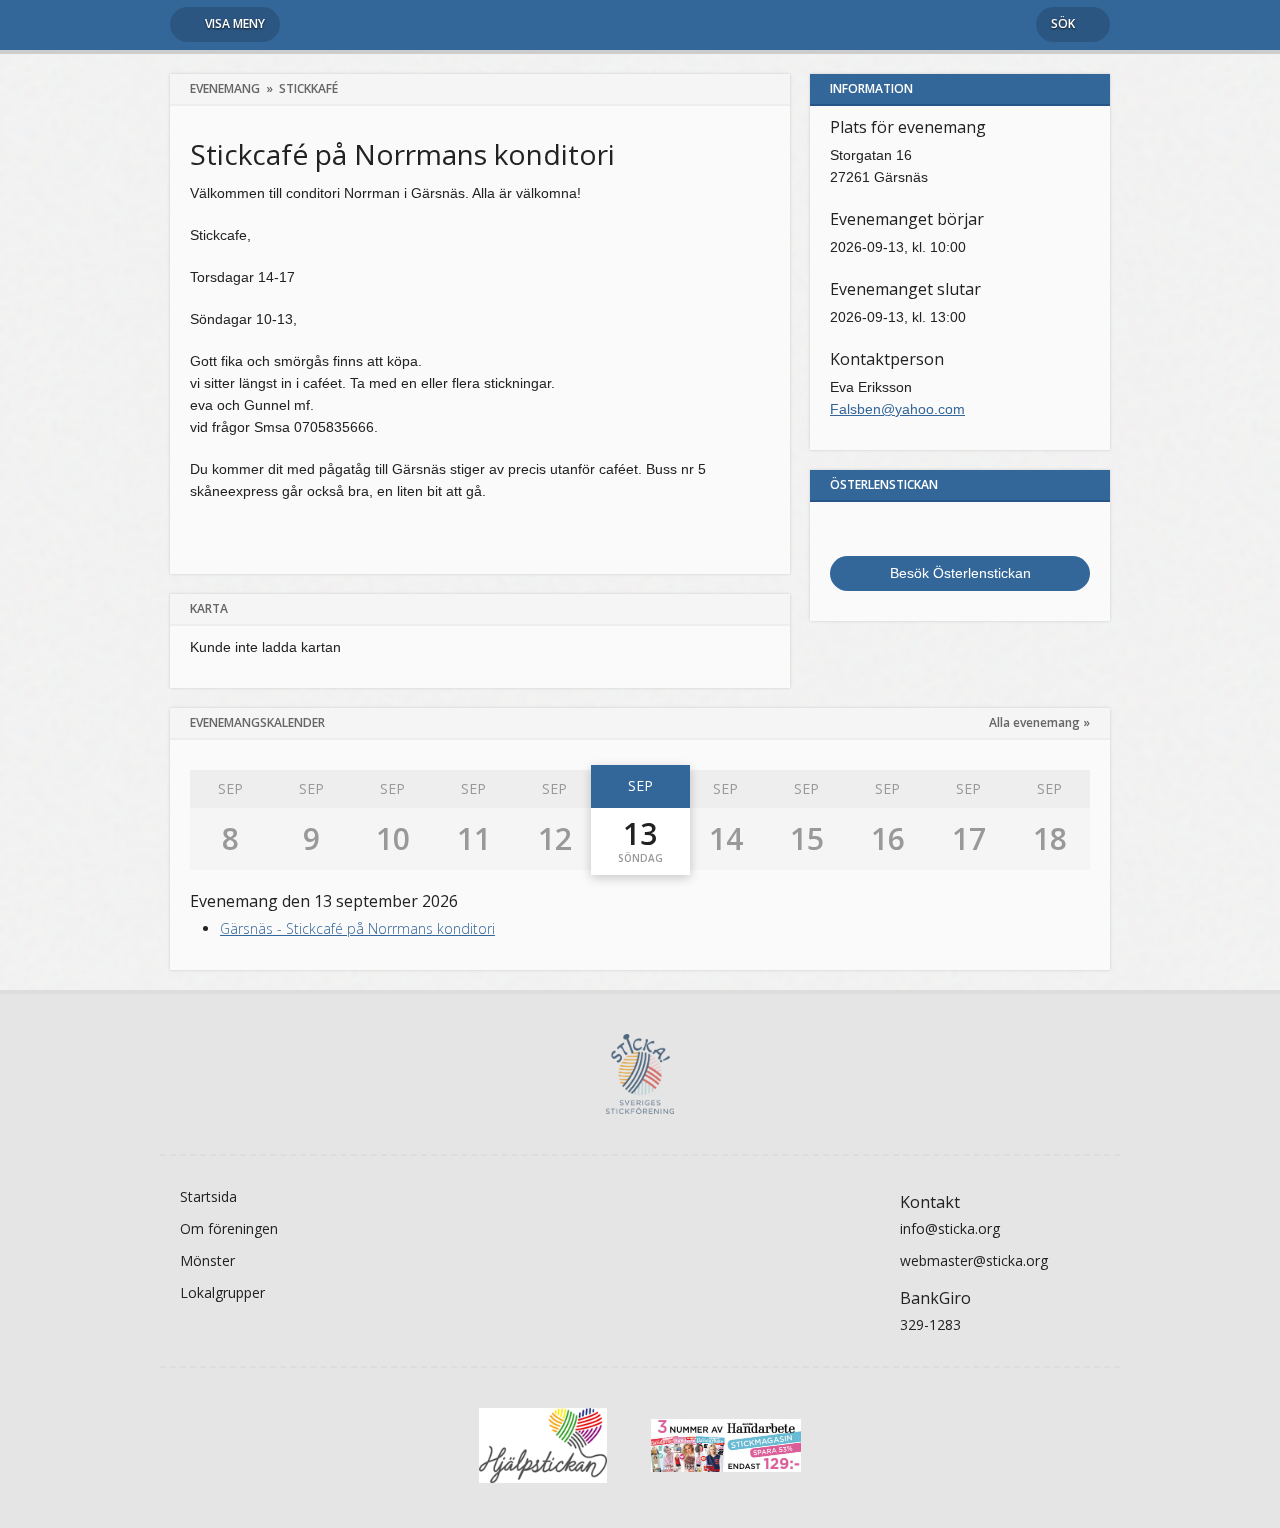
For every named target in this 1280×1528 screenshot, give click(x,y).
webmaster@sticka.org (974, 1260)
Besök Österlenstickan (960, 573)
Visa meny (235, 23)
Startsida (208, 1196)
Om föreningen (229, 1228)
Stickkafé (308, 88)
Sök (1063, 23)
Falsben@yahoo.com (897, 409)
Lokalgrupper (222, 1292)
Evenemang (225, 88)
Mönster (207, 1260)
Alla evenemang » (1039, 722)
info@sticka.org (950, 1228)
